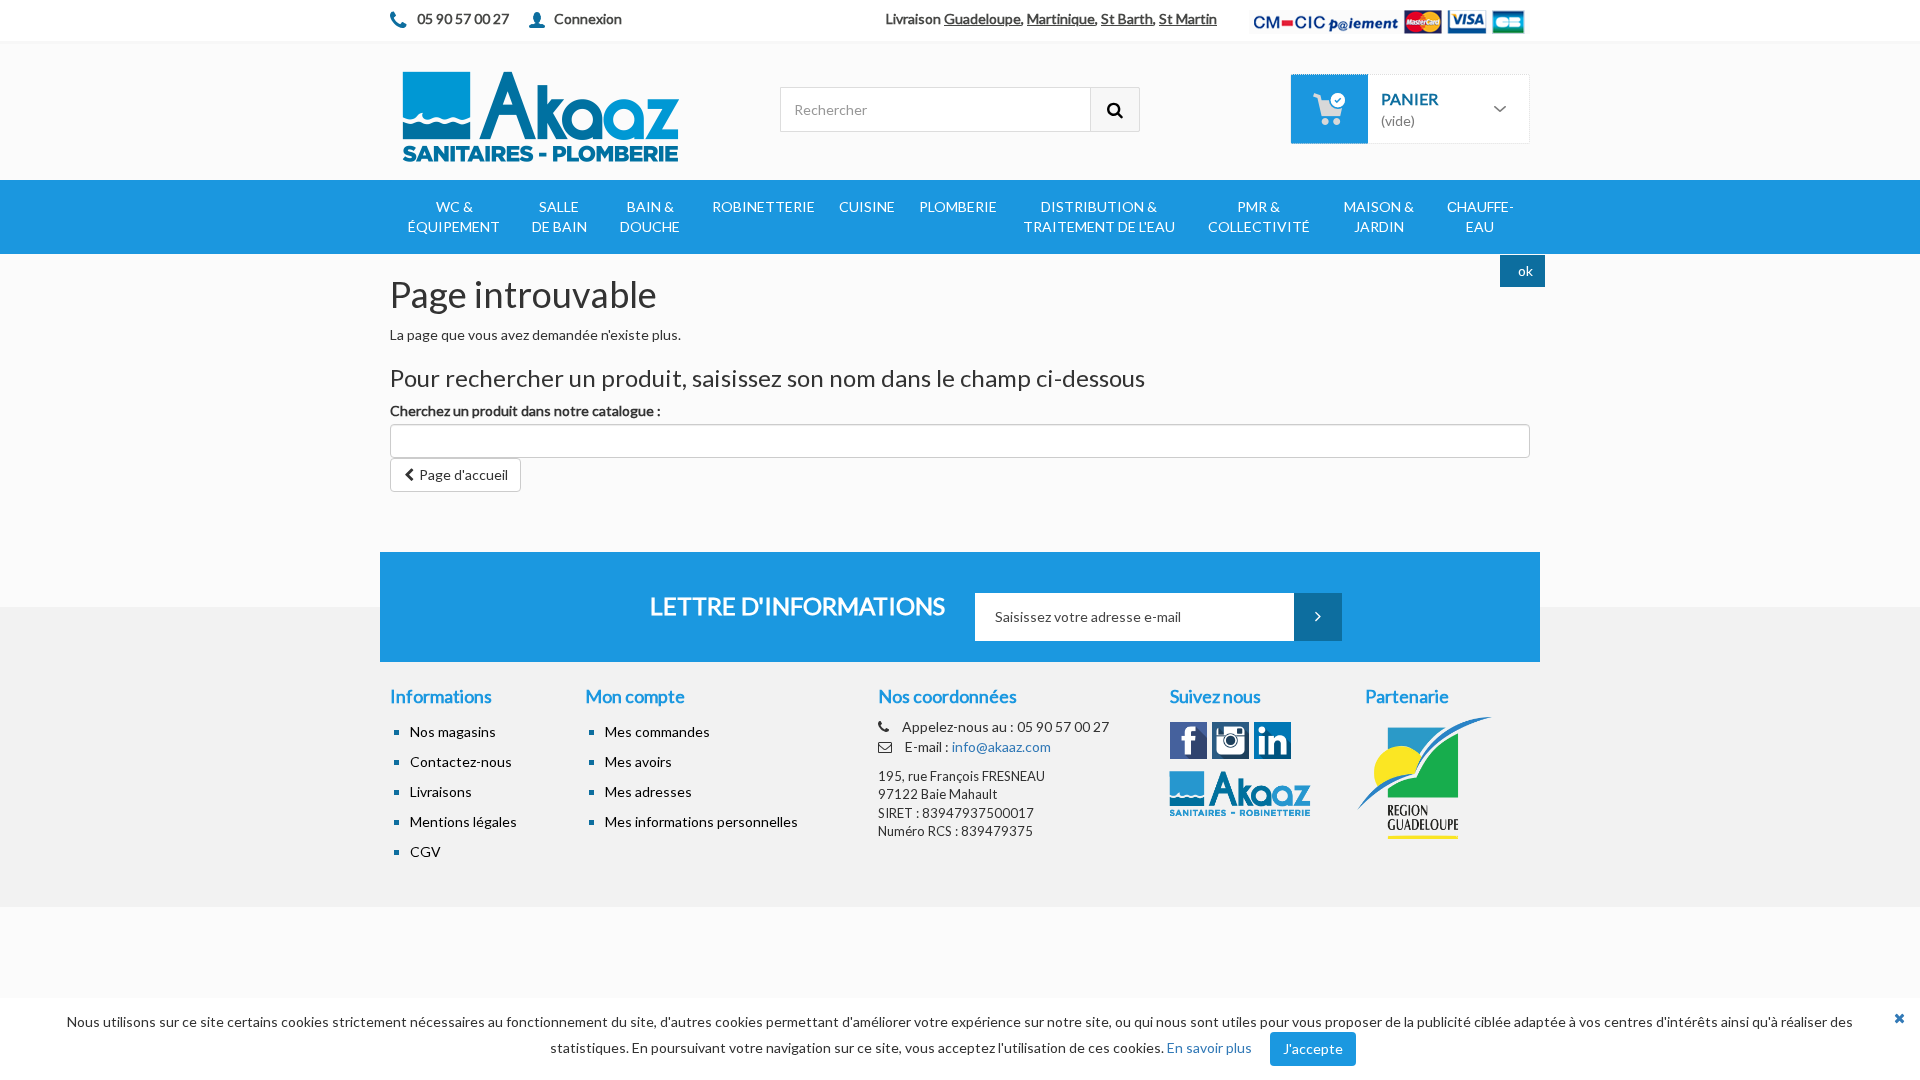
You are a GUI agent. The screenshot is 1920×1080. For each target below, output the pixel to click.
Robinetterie (763, 206)
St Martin (1188, 18)
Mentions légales (463, 821)
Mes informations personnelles (701, 821)
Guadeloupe (982, 18)
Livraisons (441, 791)
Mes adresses (648, 791)
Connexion (588, 18)
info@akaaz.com (1001, 746)
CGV (425, 851)
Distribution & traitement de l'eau (1099, 216)
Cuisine (867, 206)
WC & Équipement (454, 216)
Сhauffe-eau (1480, 216)
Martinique (1061, 18)
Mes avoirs (638, 761)
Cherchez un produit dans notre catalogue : (525, 410)
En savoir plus (1209, 1047)
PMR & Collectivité (1259, 216)
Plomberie (958, 206)
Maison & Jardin (1379, 216)
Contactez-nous (461, 761)
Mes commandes (657, 731)
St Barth (1127, 18)
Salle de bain (559, 216)
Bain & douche (650, 216)
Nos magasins (453, 731)
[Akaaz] (570, 115)
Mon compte (635, 696)
